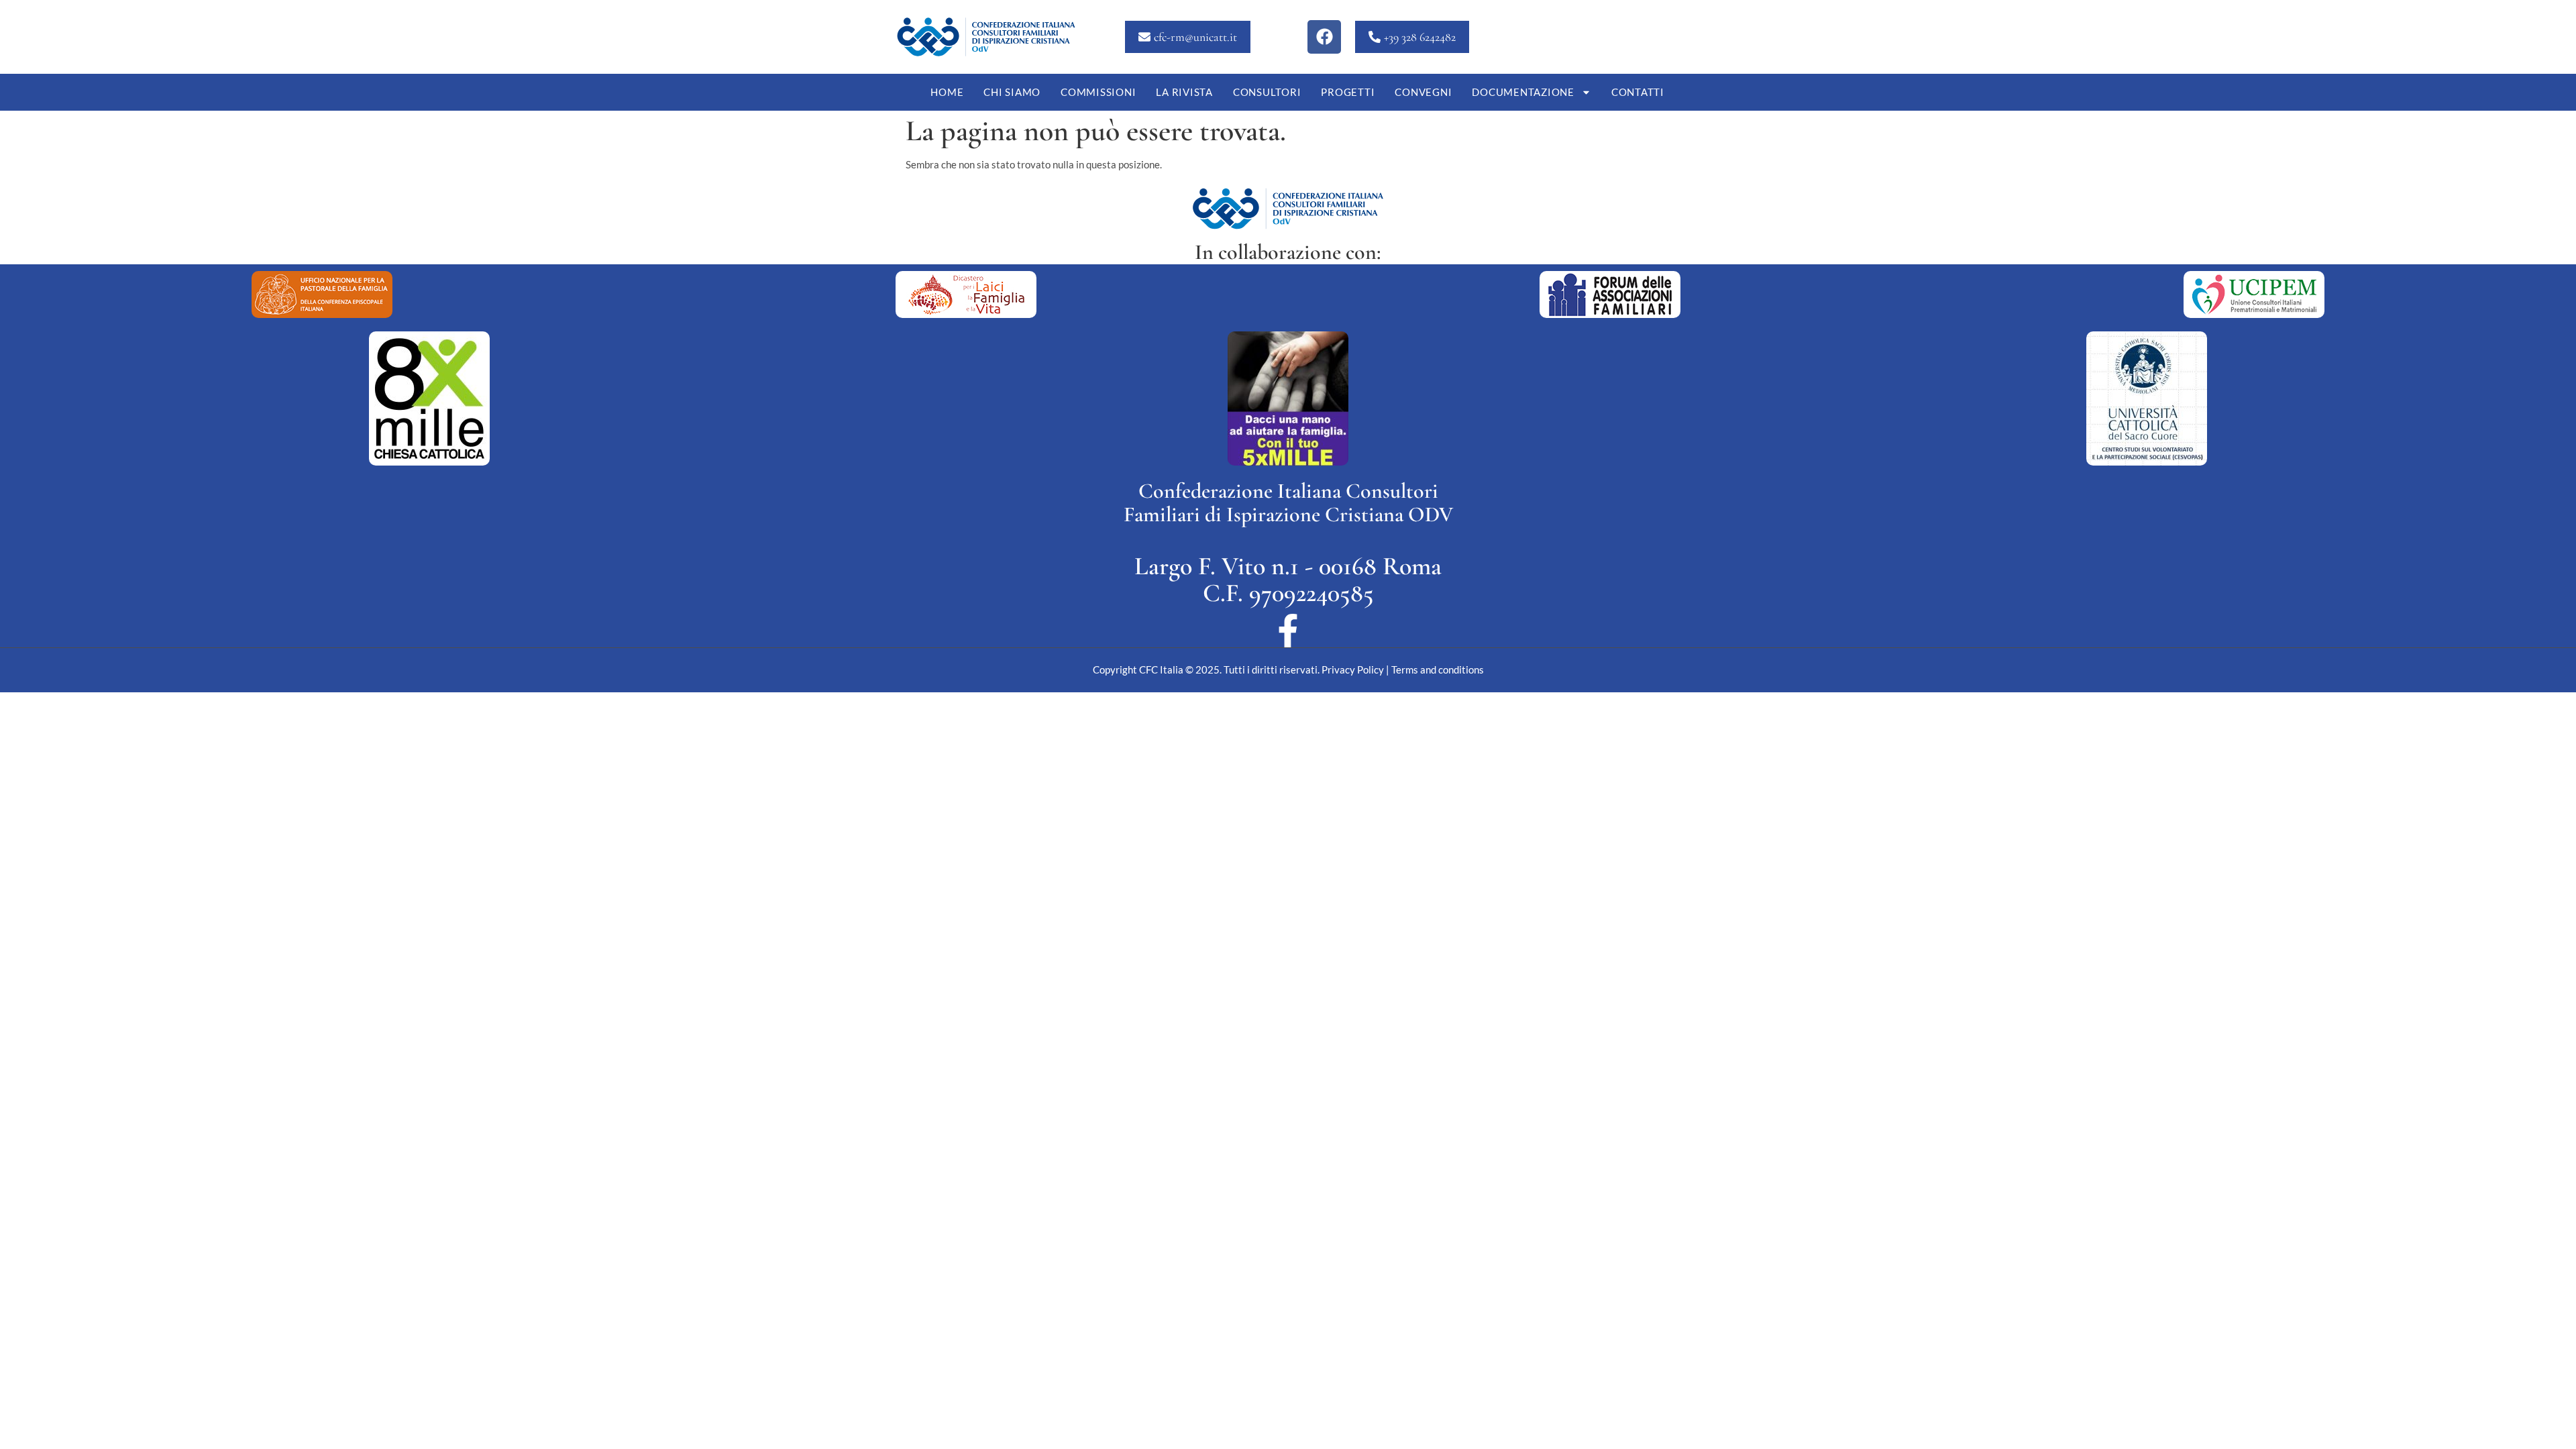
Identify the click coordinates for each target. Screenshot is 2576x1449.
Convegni (1423, 92)
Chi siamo (1012, 92)
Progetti (1348, 92)
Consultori (1267, 92)
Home (947, 92)
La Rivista (1184, 92)
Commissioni (1098, 92)
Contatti (1638, 92)
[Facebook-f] (1288, 631)
